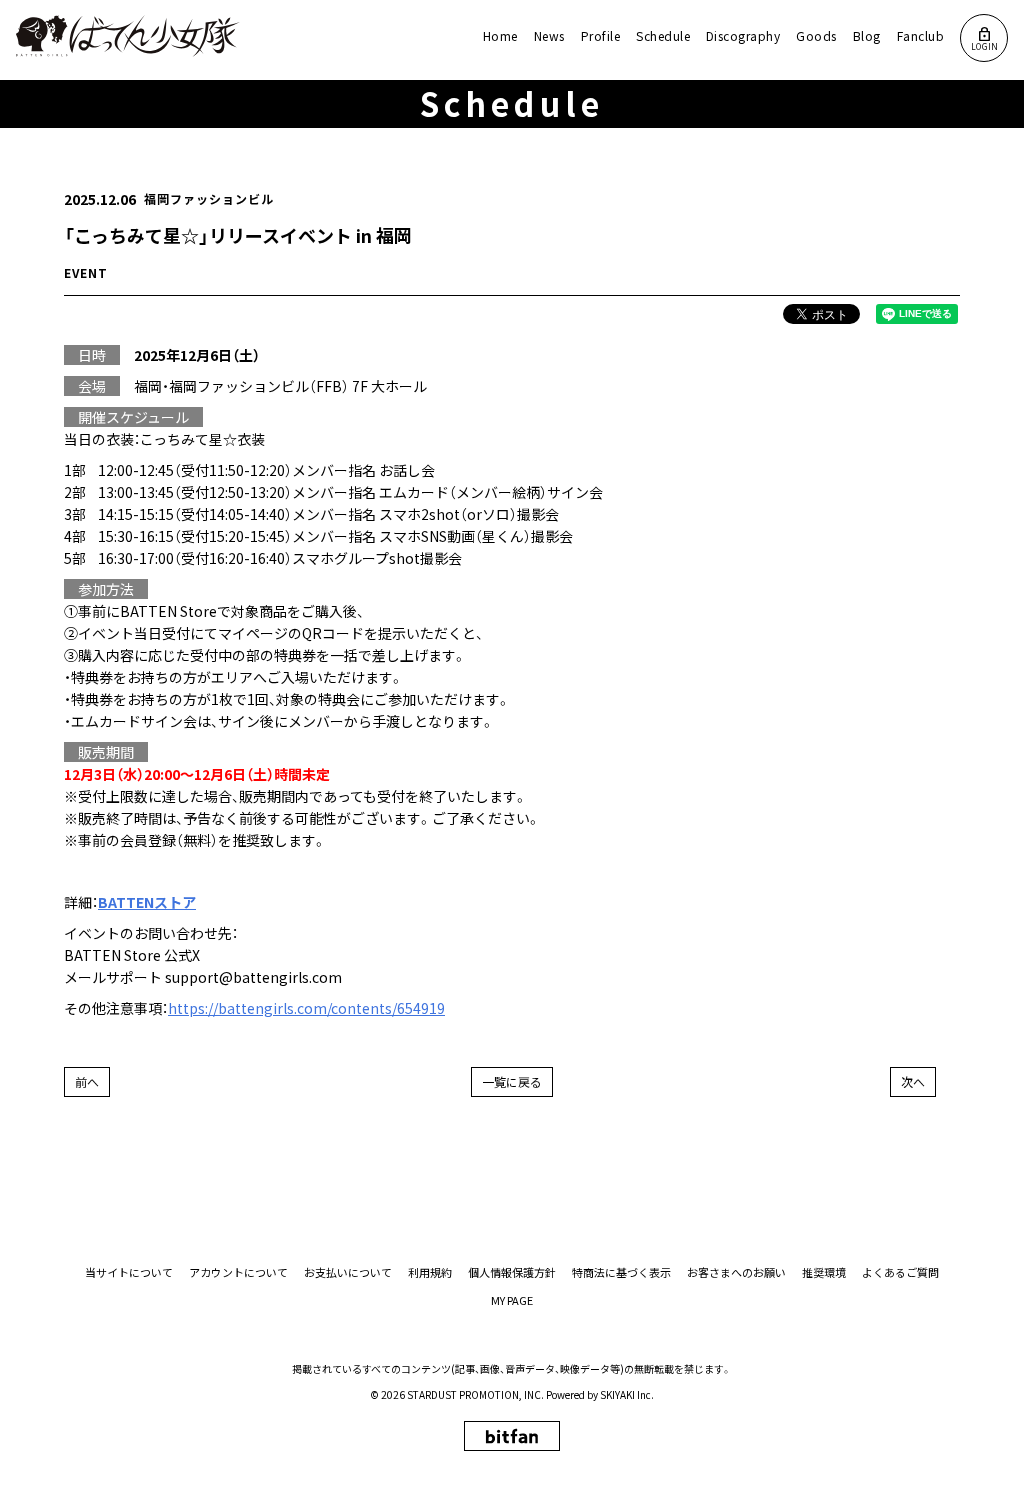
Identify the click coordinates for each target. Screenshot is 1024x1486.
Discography (743, 35)
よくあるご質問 (900, 1272)
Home (500, 35)
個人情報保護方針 (512, 1272)
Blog (867, 35)
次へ (913, 1081)
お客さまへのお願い (736, 1272)
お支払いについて (348, 1272)
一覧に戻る (512, 1081)
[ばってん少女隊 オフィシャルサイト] (128, 36)
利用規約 (430, 1272)
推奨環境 (824, 1272)
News (549, 35)
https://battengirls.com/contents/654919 (306, 1008)
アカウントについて (238, 1272)
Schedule (663, 35)
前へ (87, 1081)
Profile (600, 35)
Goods (816, 35)
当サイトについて (129, 1272)
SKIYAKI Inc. (627, 1394)
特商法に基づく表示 (621, 1272)
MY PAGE (512, 1300)
